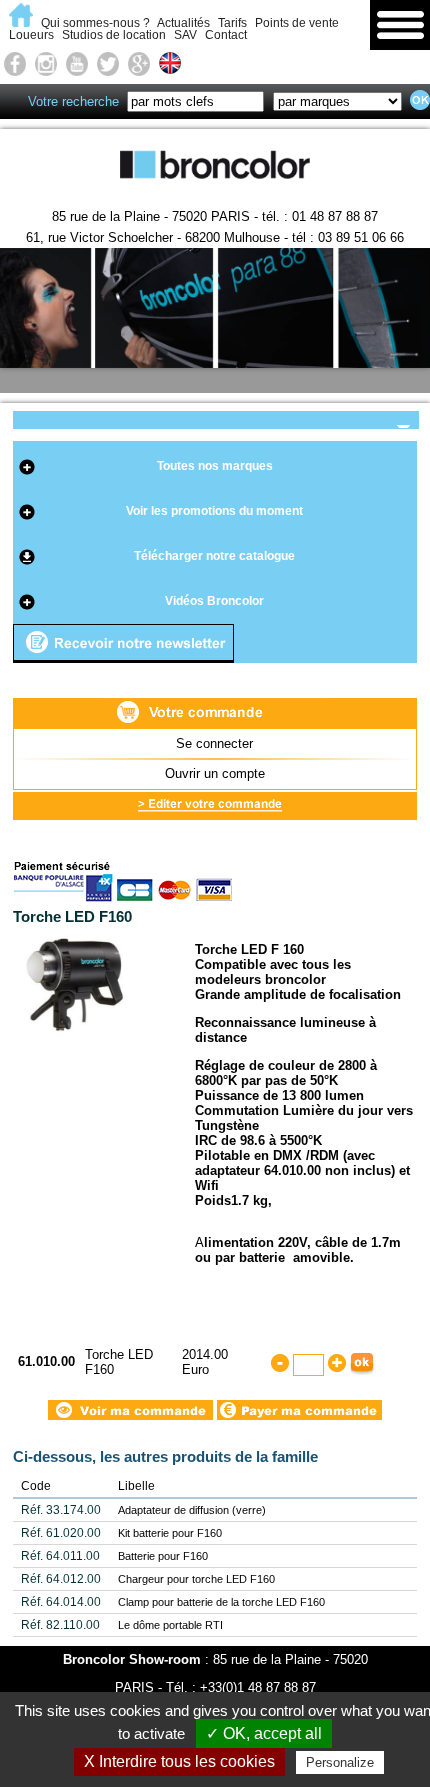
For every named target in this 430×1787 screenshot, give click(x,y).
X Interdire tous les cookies (179, 1761)
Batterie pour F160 (163, 1556)
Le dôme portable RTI (170, 1625)
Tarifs (232, 23)
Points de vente (297, 23)
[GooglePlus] (139, 63)
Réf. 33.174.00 (61, 1510)
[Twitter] (108, 63)
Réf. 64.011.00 (60, 1556)
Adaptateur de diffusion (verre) (192, 1510)
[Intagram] (46, 63)
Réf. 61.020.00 (61, 1533)
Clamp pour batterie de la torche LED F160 (221, 1602)
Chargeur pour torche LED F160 (196, 1579)
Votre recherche (73, 101)
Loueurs (31, 35)
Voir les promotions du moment (214, 511)
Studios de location (114, 35)
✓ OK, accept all (264, 1733)
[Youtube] (77, 63)
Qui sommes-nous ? (95, 23)
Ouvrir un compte (215, 773)
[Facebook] (15, 63)
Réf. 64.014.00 (61, 1602)
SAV (185, 35)
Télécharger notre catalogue (214, 556)
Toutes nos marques (215, 466)
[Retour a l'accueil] (23, 23)
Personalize (340, 1762)
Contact (226, 35)
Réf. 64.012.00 (61, 1579)
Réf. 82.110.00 (60, 1625)
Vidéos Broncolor (214, 601)
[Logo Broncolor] (215, 192)
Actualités (183, 23)
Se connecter (214, 743)
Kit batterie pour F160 (170, 1533)
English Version (173, 64)
